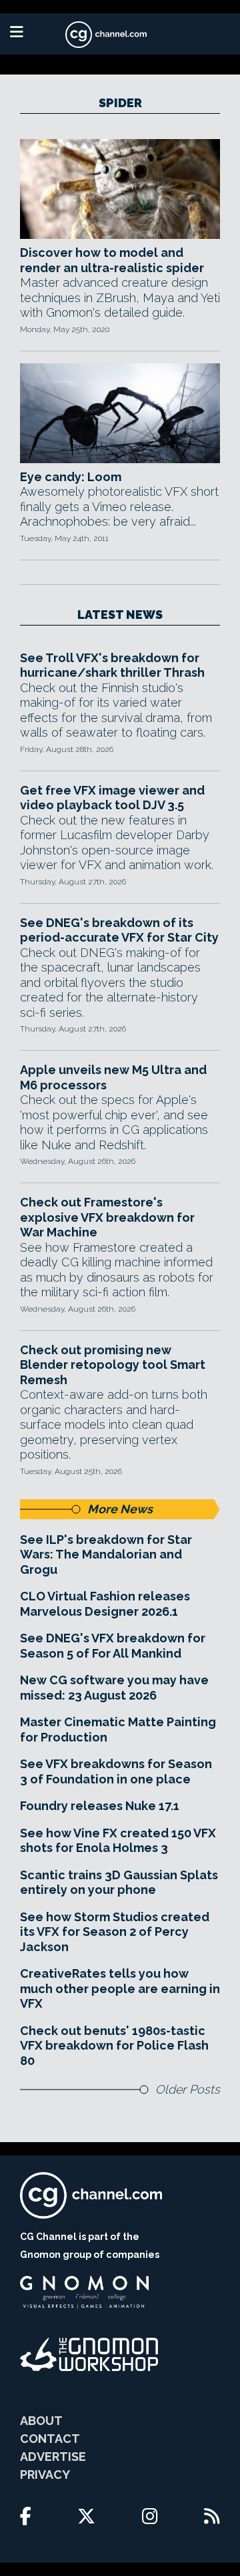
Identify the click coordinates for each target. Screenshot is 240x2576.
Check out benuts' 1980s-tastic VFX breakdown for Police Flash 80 (114, 2046)
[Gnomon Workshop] (89, 2354)
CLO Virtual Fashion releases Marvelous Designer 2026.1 (105, 1604)
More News (120, 1509)
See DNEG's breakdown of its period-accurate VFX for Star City (119, 930)
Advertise (53, 2457)
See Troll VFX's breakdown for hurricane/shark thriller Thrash (112, 665)
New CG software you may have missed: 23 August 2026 (114, 1688)
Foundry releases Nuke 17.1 (100, 1806)
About (41, 2421)
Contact (50, 2439)
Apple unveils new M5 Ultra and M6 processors (113, 1077)
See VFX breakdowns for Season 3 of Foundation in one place (116, 1771)
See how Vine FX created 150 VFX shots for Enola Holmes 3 (118, 1841)
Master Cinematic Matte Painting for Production (118, 1730)
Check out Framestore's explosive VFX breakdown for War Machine (107, 1217)
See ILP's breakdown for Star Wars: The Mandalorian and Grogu (106, 1555)
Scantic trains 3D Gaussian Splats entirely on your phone (119, 1883)
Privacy (45, 2475)
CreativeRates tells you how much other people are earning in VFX (120, 1988)
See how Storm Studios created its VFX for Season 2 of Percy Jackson (115, 1932)
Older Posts (188, 2089)
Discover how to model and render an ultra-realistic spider (112, 260)
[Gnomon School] (84, 2293)
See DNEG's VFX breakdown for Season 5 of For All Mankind (113, 1646)
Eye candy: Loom (71, 477)
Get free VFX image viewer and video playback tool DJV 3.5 (112, 798)
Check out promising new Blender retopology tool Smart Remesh (113, 1365)
